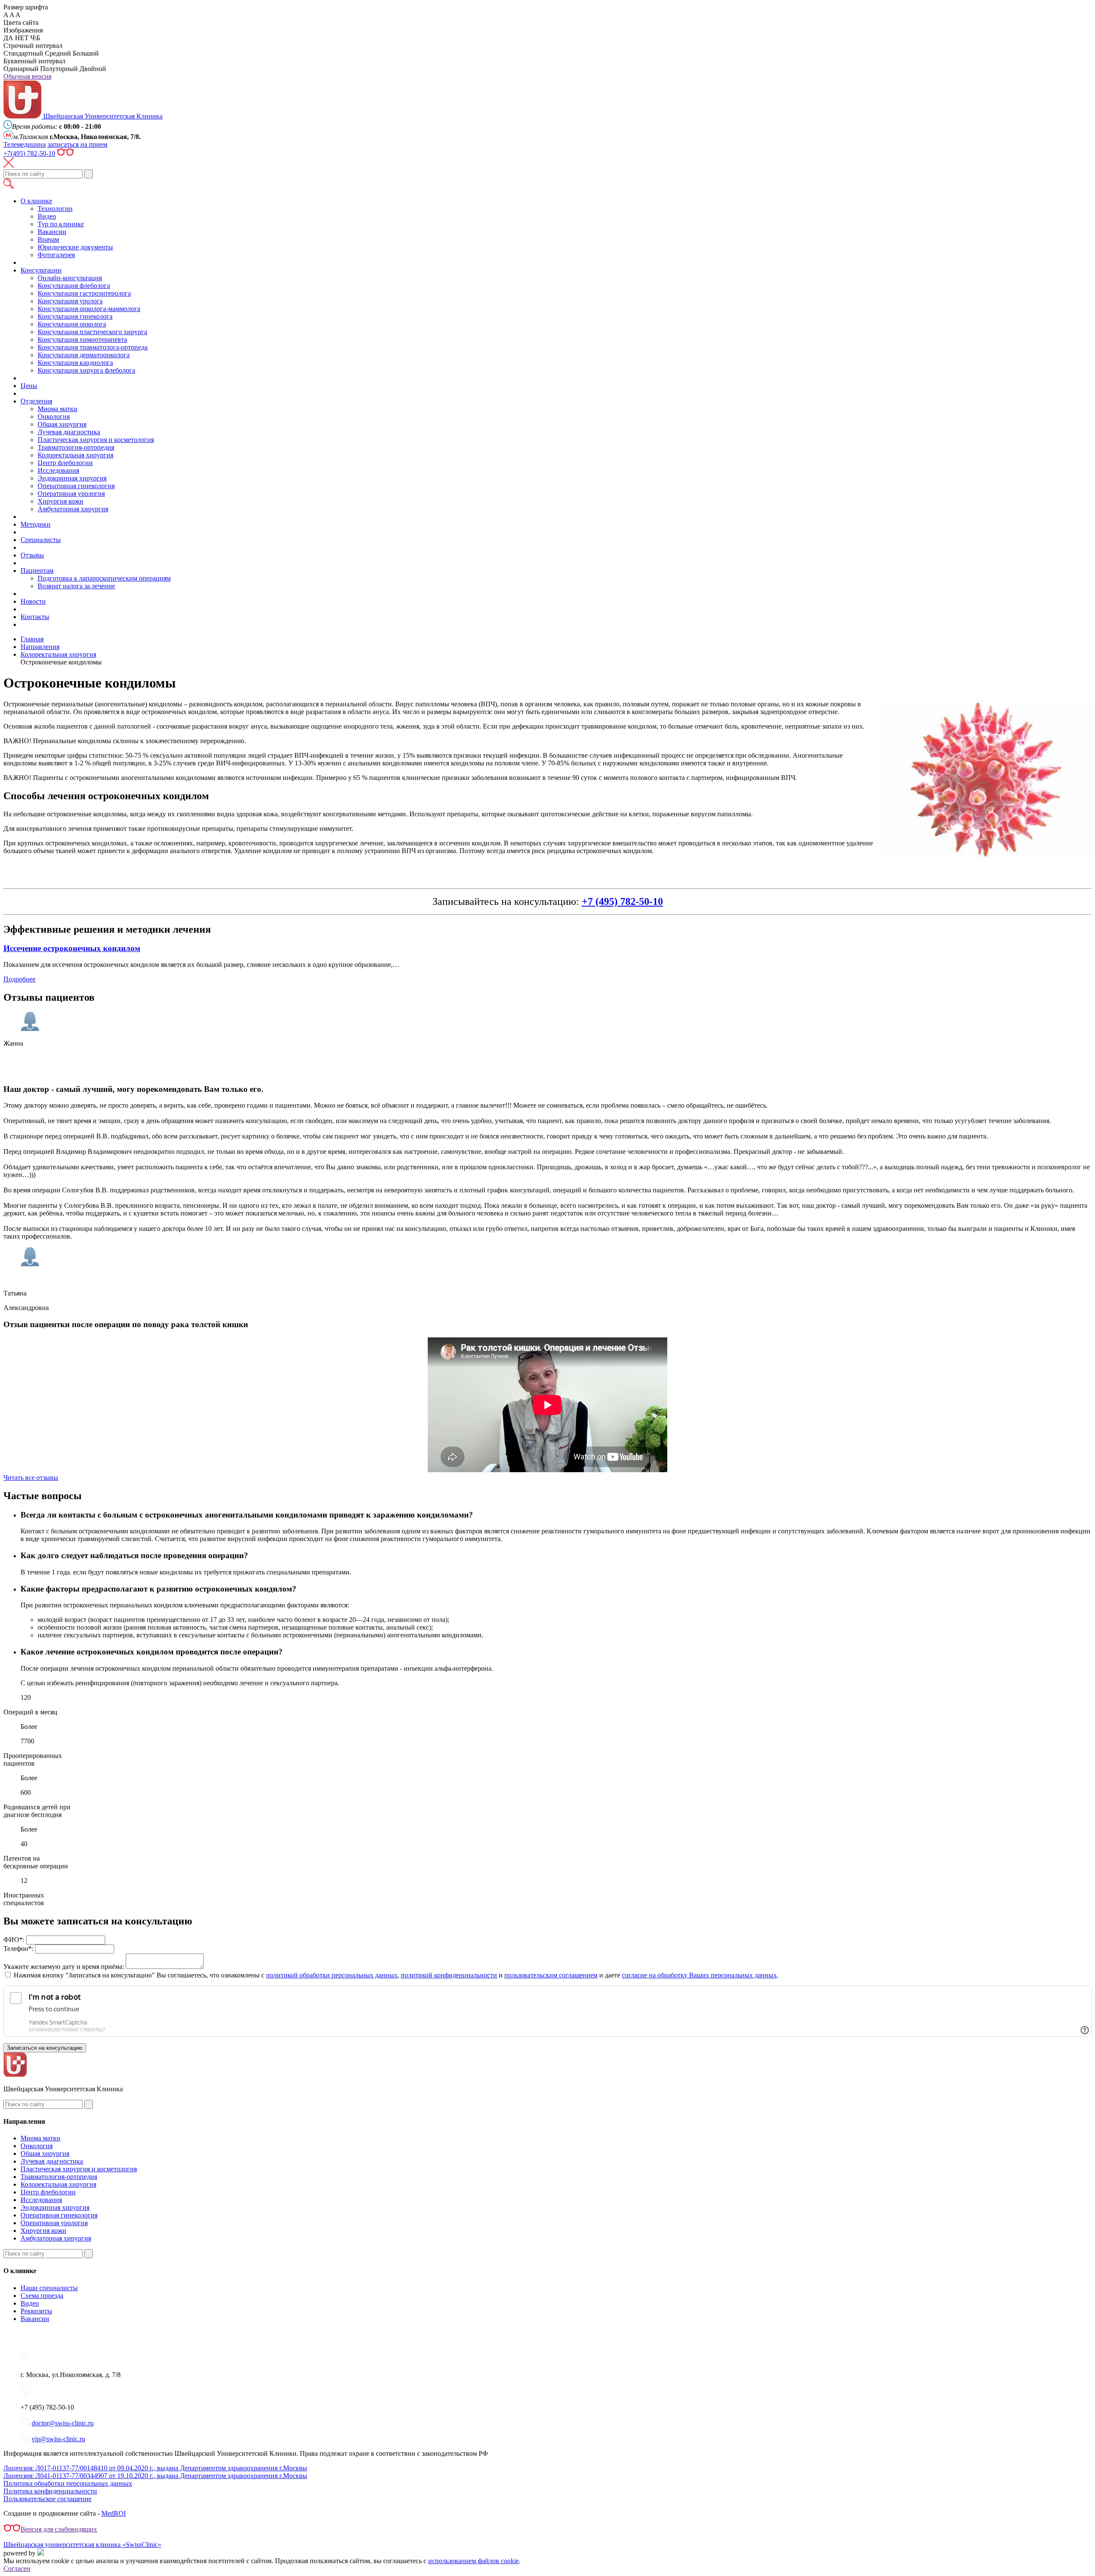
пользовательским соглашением (551, 1975)
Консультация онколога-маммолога (89, 309)
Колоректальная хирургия (75, 455)
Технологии (55, 209)
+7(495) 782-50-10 (29, 153)
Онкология (54, 416)
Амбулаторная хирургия (73, 509)
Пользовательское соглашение (47, 2499)
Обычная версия (27, 76)
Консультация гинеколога (75, 316)
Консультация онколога (72, 324)
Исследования (58, 470)
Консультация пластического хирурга (92, 332)
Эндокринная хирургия (72, 478)
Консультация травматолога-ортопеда (93, 347)
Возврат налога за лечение (76, 586)
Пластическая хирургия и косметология (96, 440)
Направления (40, 647)
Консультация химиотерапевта (82, 339)
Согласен (17, 2569)
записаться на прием (77, 144)
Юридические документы (75, 247)
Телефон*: (18, 1949)
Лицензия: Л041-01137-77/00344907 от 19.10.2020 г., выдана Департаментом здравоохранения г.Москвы (155, 2476)
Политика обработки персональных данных (68, 2483)
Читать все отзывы (31, 1478)
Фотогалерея (56, 255)
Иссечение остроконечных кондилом (72, 948)
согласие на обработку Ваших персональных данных (699, 1975)
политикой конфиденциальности (449, 1975)
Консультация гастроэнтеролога (84, 293)
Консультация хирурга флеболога (86, 370)
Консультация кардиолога (75, 363)
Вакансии (52, 232)
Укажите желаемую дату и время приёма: (64, 1967)
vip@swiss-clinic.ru (58, 2439)
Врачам (48, 239)
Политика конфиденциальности (50, 2491)
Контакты (35, 617)
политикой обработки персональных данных (332, 1975)
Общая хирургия (62, 424)
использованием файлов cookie (474, 2561)
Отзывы (32, 555)
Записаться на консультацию (45, 2048)
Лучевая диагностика (69, 432)
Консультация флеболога (74, 286)
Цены (29, 386)
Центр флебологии (65, 463)
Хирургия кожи (61, 501)
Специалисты (41, 540)
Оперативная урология (71, 494)
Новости (33, 601)
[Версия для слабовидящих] (65, 153)
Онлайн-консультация (70, 278)
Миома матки (58, 409)
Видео (47, 216)
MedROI (114, 2513)
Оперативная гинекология (76, 486)
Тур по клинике (61, 224)
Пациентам (37, 571)
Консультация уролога (70, 301)
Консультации (41, 270)
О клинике (36, 201)
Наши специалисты (49, 2288)
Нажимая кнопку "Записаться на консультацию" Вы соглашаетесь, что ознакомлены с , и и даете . (396, 1975)
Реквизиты (36, 2311)
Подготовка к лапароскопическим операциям (104, 578)
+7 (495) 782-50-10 (622, 901)
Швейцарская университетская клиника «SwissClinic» (82, 2545)
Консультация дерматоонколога (84, 355)
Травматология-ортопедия (76, 447)
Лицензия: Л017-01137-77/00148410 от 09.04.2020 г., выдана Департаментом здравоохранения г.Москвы (155, 2468)
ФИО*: (14, 1940)
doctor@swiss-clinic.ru (63, 2423)
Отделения (36, 401)
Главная (32, 639)
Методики (36, 524)
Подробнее (19, 979)
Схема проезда (42, 2296)
